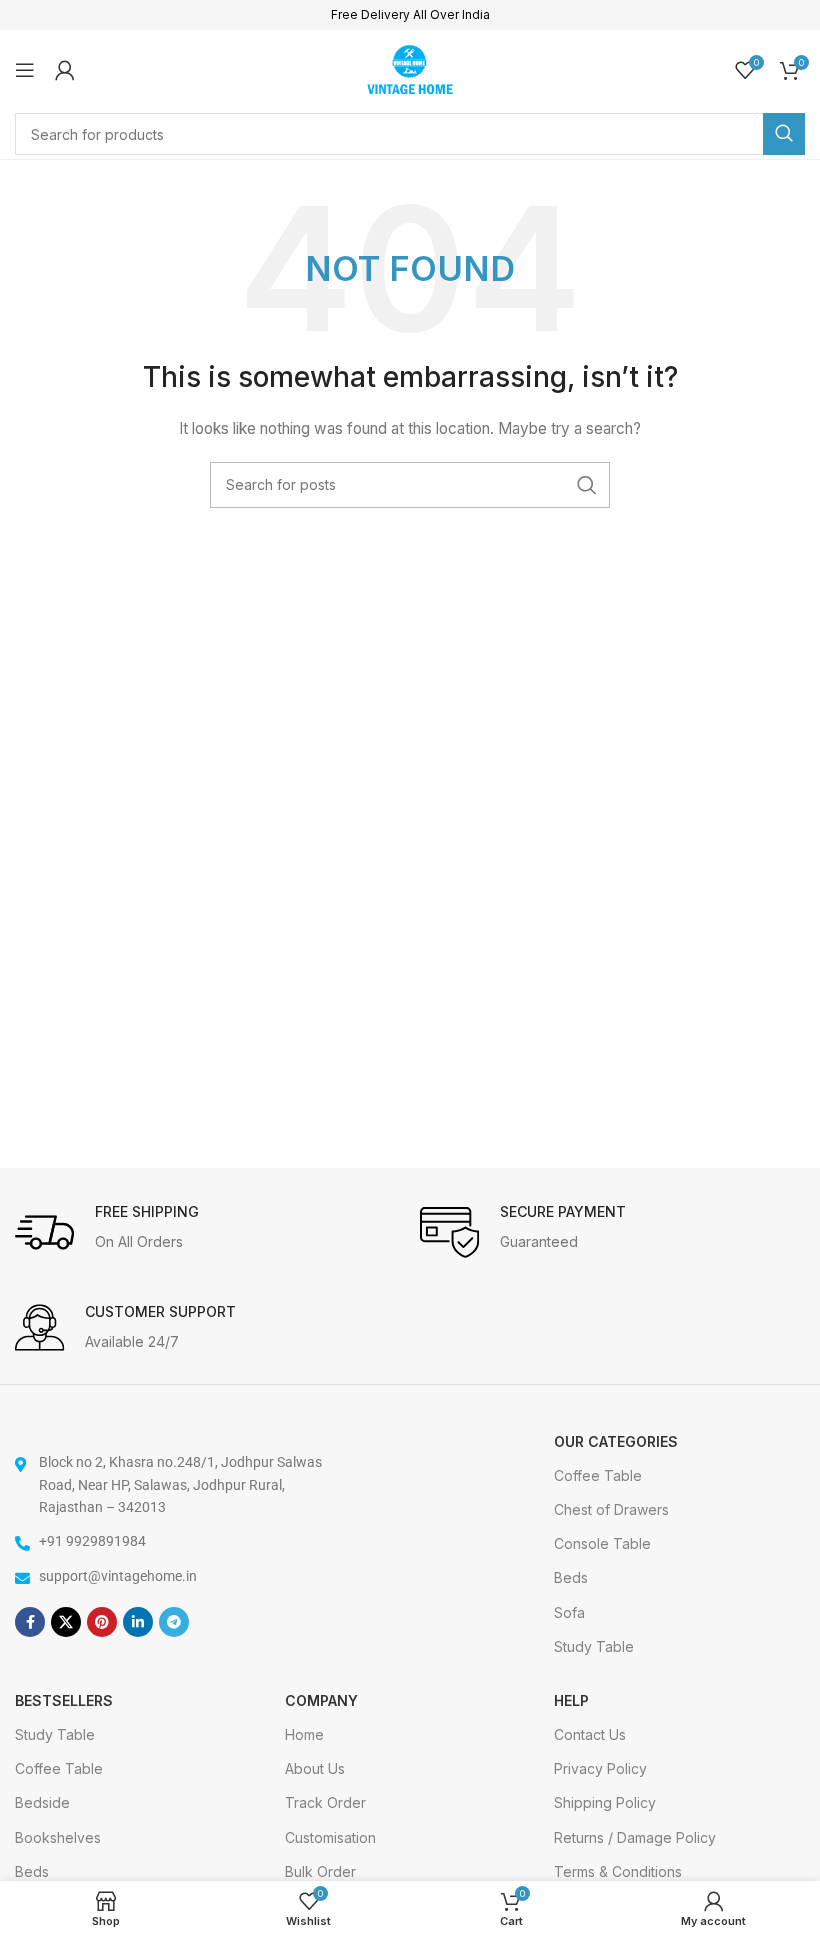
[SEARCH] (784, 134)
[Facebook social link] (30, 1622)
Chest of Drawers (611, 1509)
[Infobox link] (207, 1233)
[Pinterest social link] (102, 1622)
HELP (571, 1700)
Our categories (616, 1441)
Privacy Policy (600, 1768)
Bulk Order (320, 1871)
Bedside (42, 1802)
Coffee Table (598, 1475)
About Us (315, 1768)
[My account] (65, 70)
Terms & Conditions (618, 1871)
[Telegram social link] (174, 1622)
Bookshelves (58, 1837)
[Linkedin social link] (138, 1622)
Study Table (594, 1646)
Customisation (330, 1837)
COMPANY (321, 1700)
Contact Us (590, 1734)
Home (304, 1734)
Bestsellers (64, 1700)
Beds (571, 1577)
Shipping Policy (605, 1802)
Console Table (602, 1543)
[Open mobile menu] (25, 70)
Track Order (325, 1802)
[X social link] (66, 1622)
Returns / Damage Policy (635, 1837)
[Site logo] (410, 67)
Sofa (569, 1612)
